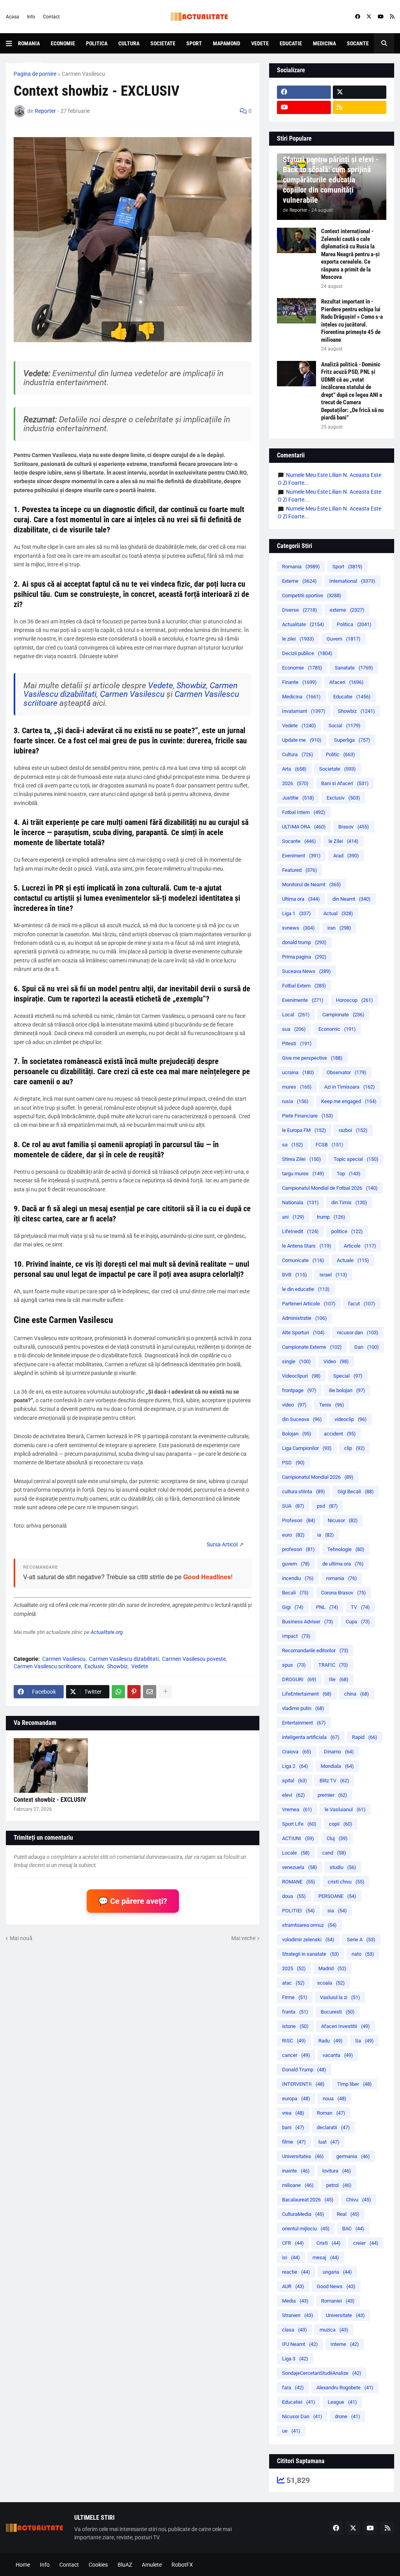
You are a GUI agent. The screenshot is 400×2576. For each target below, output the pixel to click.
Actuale (353, 1260)
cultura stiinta (304, 1492)
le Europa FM (304, 1130)
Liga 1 (296, 913)
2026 (295, 783)
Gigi (293, 1607)
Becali (295, 1593)
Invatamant (304, 711)
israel (333, 1275)
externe (347, 610)
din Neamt (352, 899)
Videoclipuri (301, 1376)
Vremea (297, 1809)
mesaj (326, 2257)
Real (348, 2214)
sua (294, 1029)
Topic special (356, 1159)
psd (327, 1506)
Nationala (300, 1202)
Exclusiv (94, 1666)
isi (291, 2257)
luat (329, 2142)
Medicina (324, 43)
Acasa (12, 17)
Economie (63, 43)
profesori (298, 1549)
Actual (338, 913)
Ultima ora (301, 899)
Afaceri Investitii (346, 2026)
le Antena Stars (307, 1246)
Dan (367, 1347)
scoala (331, 1983)
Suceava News (306, 971)
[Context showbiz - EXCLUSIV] (51, 1766)
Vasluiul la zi (340, 1997)
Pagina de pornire (35, 74)
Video (336, 1361)
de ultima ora (343, 1564)
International (352, 581)
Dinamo (339, 1752)
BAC (353, 2229)
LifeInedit (300, 1231)
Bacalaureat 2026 (308, 2200)
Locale (296, 1853)
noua (335, 2098)
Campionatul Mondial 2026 (318, 1477)
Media (295, 2301)
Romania (29, 43)
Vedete (260, 43)
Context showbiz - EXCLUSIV (50, 1800)
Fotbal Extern (304, 986)
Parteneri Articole (309, 1304)
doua (294, 1896)
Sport (194, 43)
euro (293, 1535)
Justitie (298, 798)
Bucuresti (338, 2012)
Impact (296, 1636)
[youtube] (381, 17)
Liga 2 (295, 1766)
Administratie (304, 1318)
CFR (293, 2243)
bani (293, 2127)
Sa (364, 2041)
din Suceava (302, 1419)
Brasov (354, 827)
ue (291, 2431)
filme (294, 2142)
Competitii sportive (312, 595)
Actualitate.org (107, 1632)
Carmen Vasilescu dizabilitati (124, 1659)
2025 (294, 1968)
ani (293, 1217)
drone (347, 2416)
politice (347, 1231)
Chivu (359, 2200)
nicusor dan (358, 1333)
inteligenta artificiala (311, 1737)
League (342, 2402)
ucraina (298, 1072)
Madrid (332, 1968)
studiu (343, 1867)
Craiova (297, 1752)
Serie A (361, 1940)
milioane (298, 2185)
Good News (336, 2286)
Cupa (358, 1622)
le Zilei (344, 841)
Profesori (299, 1520)
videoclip (351, 1419)
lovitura (337, 2171)
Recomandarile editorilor (315, 1650)
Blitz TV (334, 1781)
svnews (298, 928)
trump (331, 1217)
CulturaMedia (303, 2214)
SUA (293, 1506)
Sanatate (354, 668)
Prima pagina (304, 957)
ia (326, 1535)
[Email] (150, 1692)
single (296, 1361)
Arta (294, 769)
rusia (295, 1101)
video (294, 1405)
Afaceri (346, 682)
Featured (300, 870)
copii (341, 1824)
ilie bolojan (347, 1390)
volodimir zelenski (308, 1940)
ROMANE (299, 1882)
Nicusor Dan (302, 2416)
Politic (340, 754)
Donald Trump (304, 2070)
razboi (353, 1130)
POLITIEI (298, 1911)
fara (293, 2388)
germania (353, 2156)
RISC (294, 2041)
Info (31, 17)
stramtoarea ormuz (309, 1925)
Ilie (339, 1679)
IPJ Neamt (300, 2344)
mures (297, 1087)
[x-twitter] (369, 17)
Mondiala (337, 1766)
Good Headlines (207, 1577)
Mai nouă (21, 1938)
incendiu (298, 1578)
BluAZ (125, 2565)
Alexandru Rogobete (345, 2388)
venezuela (300, 1867)
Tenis (332, 1405)
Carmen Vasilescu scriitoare (47, 1666)
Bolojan (297, 1434)
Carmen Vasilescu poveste (194, 1659)
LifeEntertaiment (307, 1694)
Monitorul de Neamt (312, 885)
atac (293, 1983)
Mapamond (227, 43)
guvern (296, 1564)
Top (349, 1174)
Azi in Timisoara (350, 1087)
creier (366, 2243)
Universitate (345, 2315)
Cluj (337, 1838)
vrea (293, 2113)
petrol (339, 2185)
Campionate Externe (312, 1347)
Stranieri (298, 2315)
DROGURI (299, 1679)
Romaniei (338, 2301)
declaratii (333, 2127)
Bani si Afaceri (345, 783)
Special (348, 1376)
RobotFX (182, 2565)
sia (337, 1911)
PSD (293, 1463)
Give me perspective (312, 1058)
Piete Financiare (308, 1116)
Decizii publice (307, 653)
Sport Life (299, 1824)
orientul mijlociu (306, 2229)
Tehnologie (346, 1549)
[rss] (392, 17)
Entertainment (304, 1723)
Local (296, 1015)
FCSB (329, 1145)
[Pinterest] (134, 1692)
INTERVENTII (303, 2084)
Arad (346, 856)
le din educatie (306, 1289)
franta (295, 2012)
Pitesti (297, 1043)
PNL (327, 1607)
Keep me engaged (349, 1101)
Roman (331, 2113)
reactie (296, 2272)
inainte (296, 2171)
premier (332, 1795)
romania (342, 1578)
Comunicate (303, 1260)
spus (294, 1665)
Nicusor (343, 1520)
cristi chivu (346, 1882)
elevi (294, 1795)
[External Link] (222, 1544)
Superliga (352, 740)
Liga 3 (295, 2359)
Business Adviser (308, 1622)
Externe (299, 581)
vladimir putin (303, 1708)
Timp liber (354, 2084)
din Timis (349, 1202)
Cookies (98, 2565)
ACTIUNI (298, 1838)
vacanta (338, 2055)
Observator (346, 1072)
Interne (345, 2344)
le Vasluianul (345, 1809)
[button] (12, 43)
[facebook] (358, 17)
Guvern (344, 639)
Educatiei (299, 2402)
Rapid (365, 1737)
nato (363, 1954)
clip (354, 1448)
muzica (334, 2330)
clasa (295, 2330)
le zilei (298, 639)
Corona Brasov (344, 1593)
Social (345, 726)
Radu (330, 2041)
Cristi (329, 2243)
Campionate (343, 1015)
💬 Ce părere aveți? (133, 1901)
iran (339, 928)
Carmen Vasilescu (83, 74)
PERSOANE (337, 1896)
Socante (358, 43)
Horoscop (354, 1000)
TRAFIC (333, 1665)
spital (295, 1781)
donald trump (304, 942)
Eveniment (301, 856)
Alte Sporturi (303, 1333)
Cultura (129, 43)
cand (334, 1853)
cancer (296, 2055)
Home (23, 2565)
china (357, 1694)
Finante (299, 682)
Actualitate (303, 624)
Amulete (152, 2565)
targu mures (303, 1174)
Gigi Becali (356, 1492)
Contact (51, 17)
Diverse (33, 64)
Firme (295, 1997)
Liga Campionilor (307, 1448)
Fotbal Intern (304, 812)
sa (293, 1145)
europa (296, 2098)
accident (340, 1434)
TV (360, 1607)
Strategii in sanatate (311, 1954)
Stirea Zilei (302, 1159)
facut (362, 1304)
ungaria (337, 2272)
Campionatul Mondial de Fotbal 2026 (330, 1188)
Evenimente (303, 1000)
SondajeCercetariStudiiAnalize (322, 2373)
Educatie (291, 43)
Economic (337, 1029)
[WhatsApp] (118, 1692)
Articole (360, 1246)
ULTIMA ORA (304, 827)
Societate (163, 43)
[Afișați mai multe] (165, 1692)
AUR (293, 2286)
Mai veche (243, 1938)
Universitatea (303, 2156)
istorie (295, 2026)
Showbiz (191, 686)
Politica (97, 43)
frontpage (299, 1390)
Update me (302, 740)
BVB (295, 1275)
